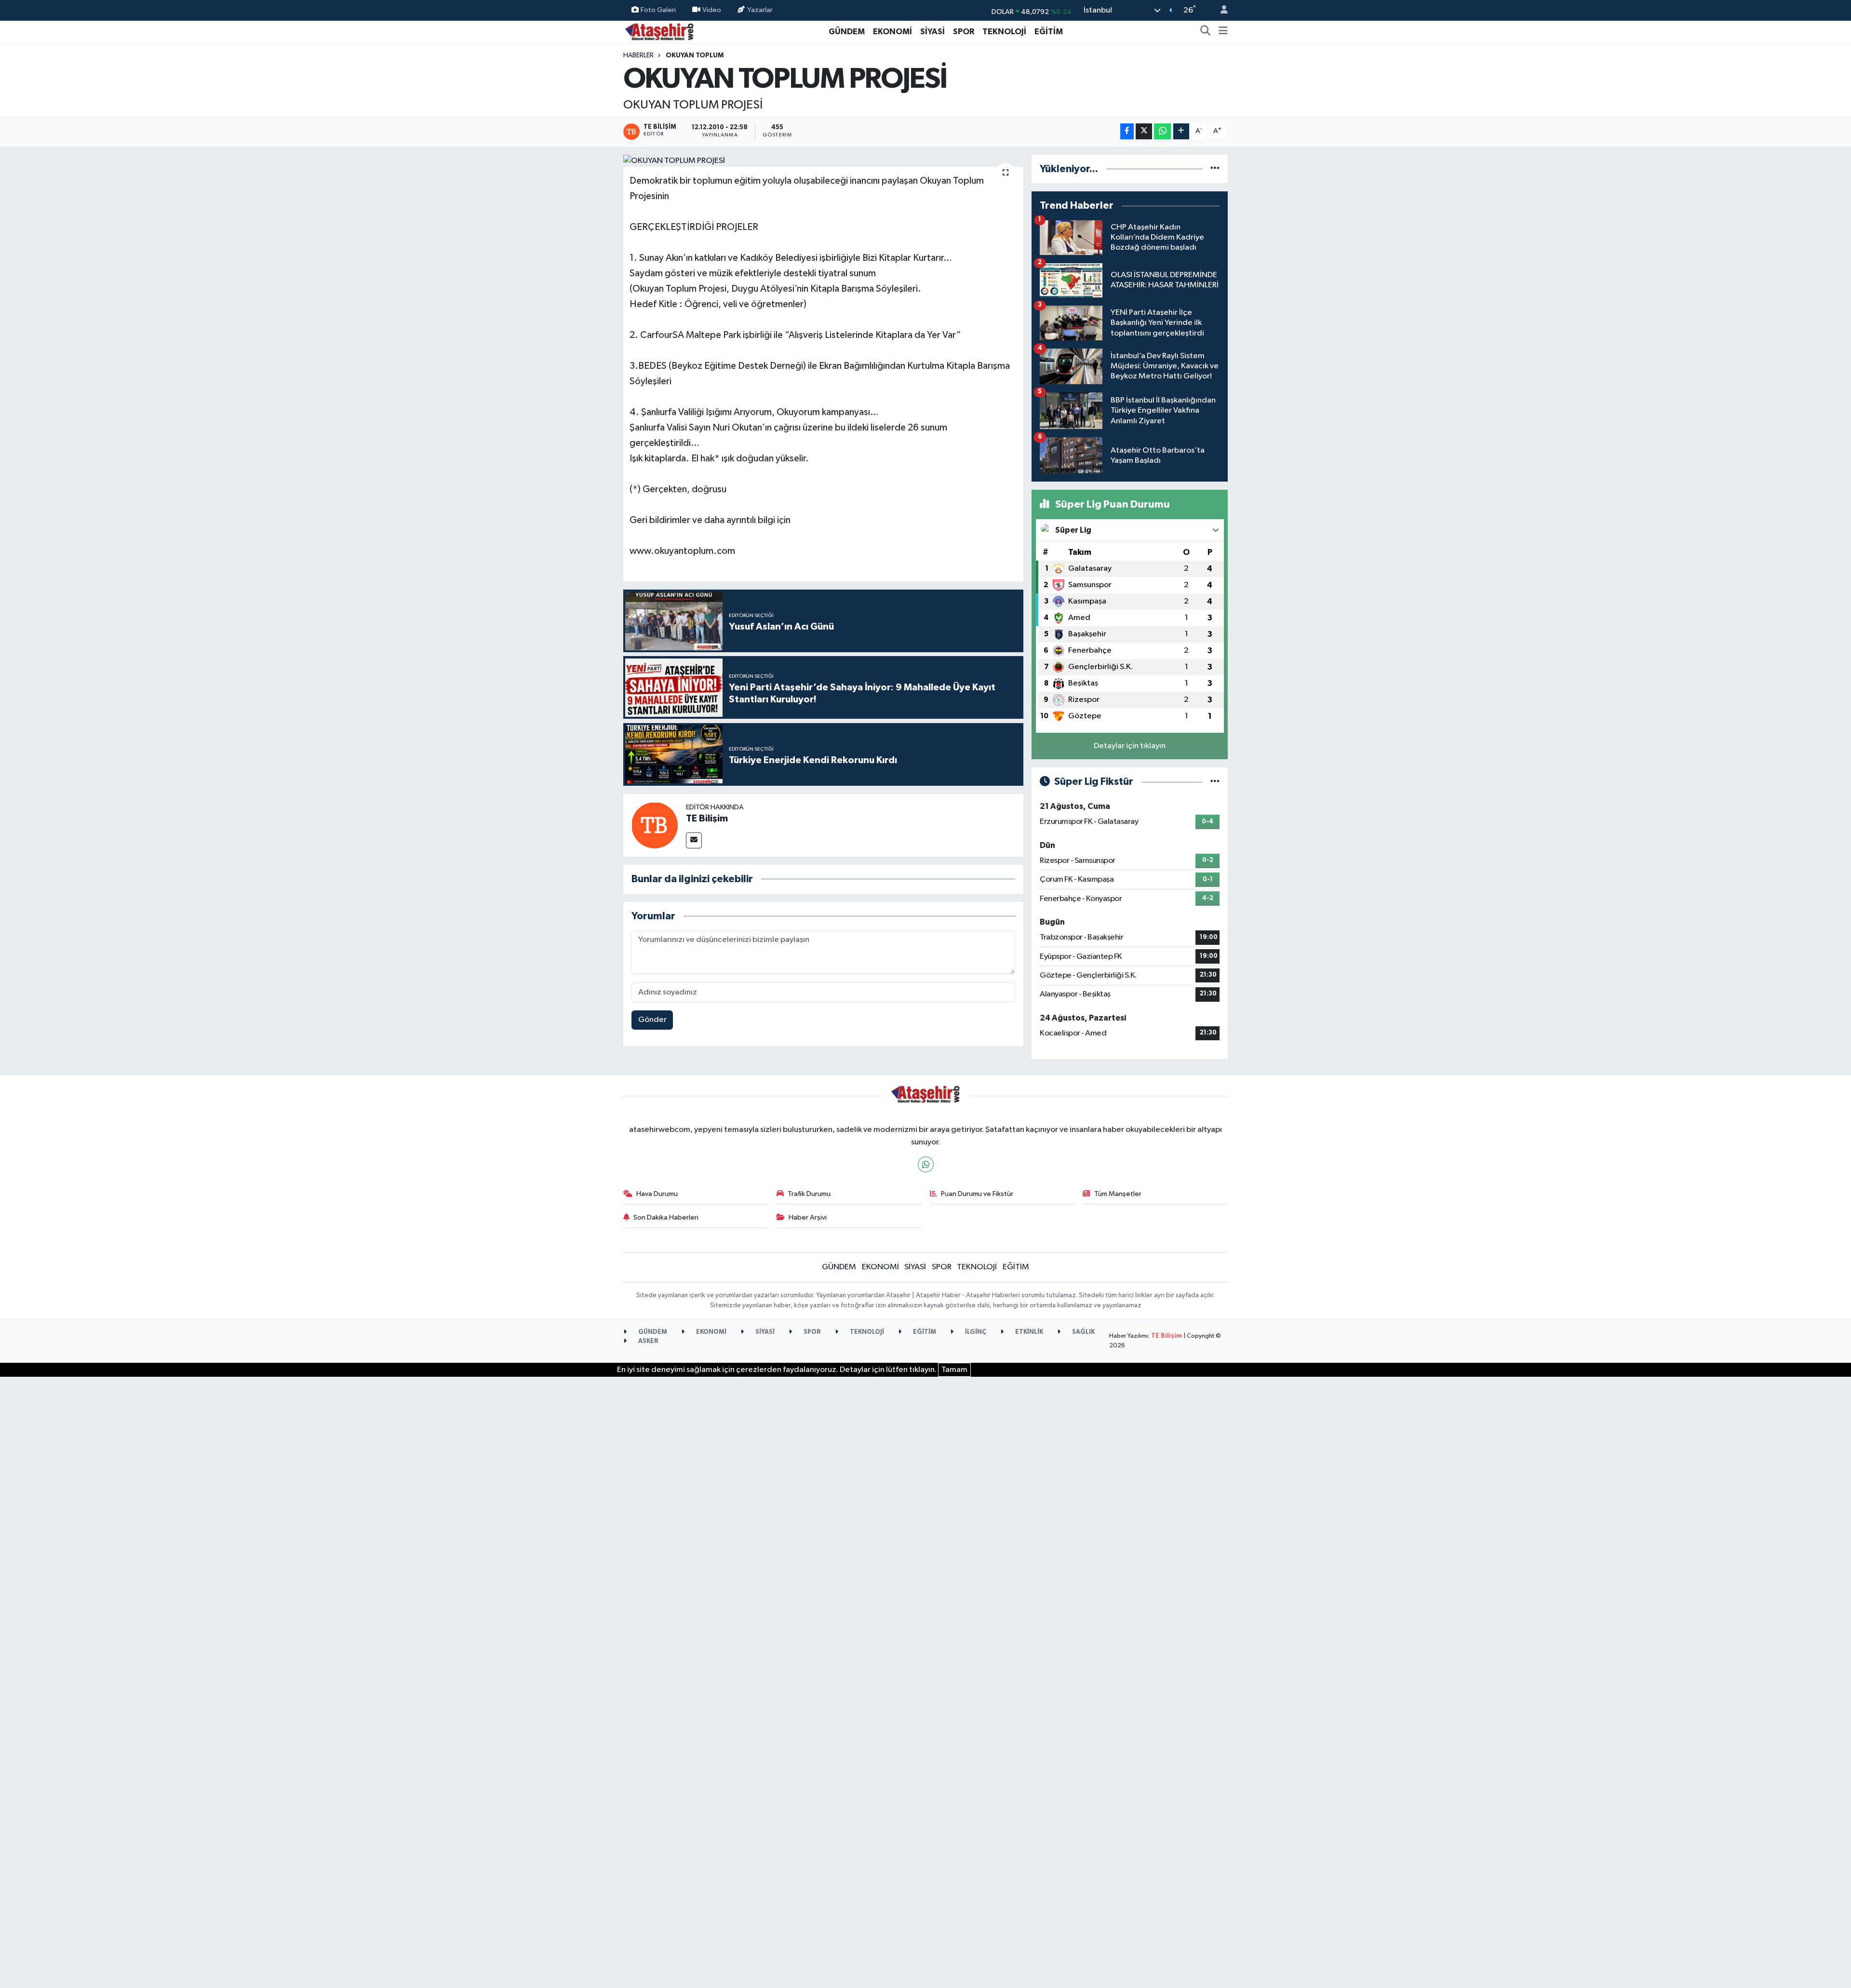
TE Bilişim (707, 819)
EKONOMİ (892, 32)
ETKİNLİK (1028, 1332)
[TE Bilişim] (655, 825)
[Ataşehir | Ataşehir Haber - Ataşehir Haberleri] (659, 31)
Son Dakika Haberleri (666, 1217)
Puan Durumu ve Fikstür (977, 1194)
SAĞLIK (1083, 1332)
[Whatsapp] (926, 1164)
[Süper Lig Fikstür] (1215, 782)
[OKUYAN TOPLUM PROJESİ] (824, 161)
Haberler (638, 55)
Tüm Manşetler (1118, 1194)
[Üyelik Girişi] (1220, 10)
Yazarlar (760, 10)
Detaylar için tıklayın (1130, 746)
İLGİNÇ (975, 1332)
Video (712, 10)
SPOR (964, 32)
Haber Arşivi (808, 1217)
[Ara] (1206, 32)
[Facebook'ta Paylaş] (1127, 131)
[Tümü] (1215, 169)
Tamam (954, 1370)
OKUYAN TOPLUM (695, 55)
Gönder (652, 1020)
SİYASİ (932, 32)
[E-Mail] (694, 840)
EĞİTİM (1049, 32)
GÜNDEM (847, 32)
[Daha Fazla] (1181, 131)
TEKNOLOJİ (1004, 32)
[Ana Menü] (1223, 32)
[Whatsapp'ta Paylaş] (1162, 131)
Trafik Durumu (809, 1194)
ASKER (648, 1341)
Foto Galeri (658, 10)
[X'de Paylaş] (1144, 131)
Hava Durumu (657, 1194)
